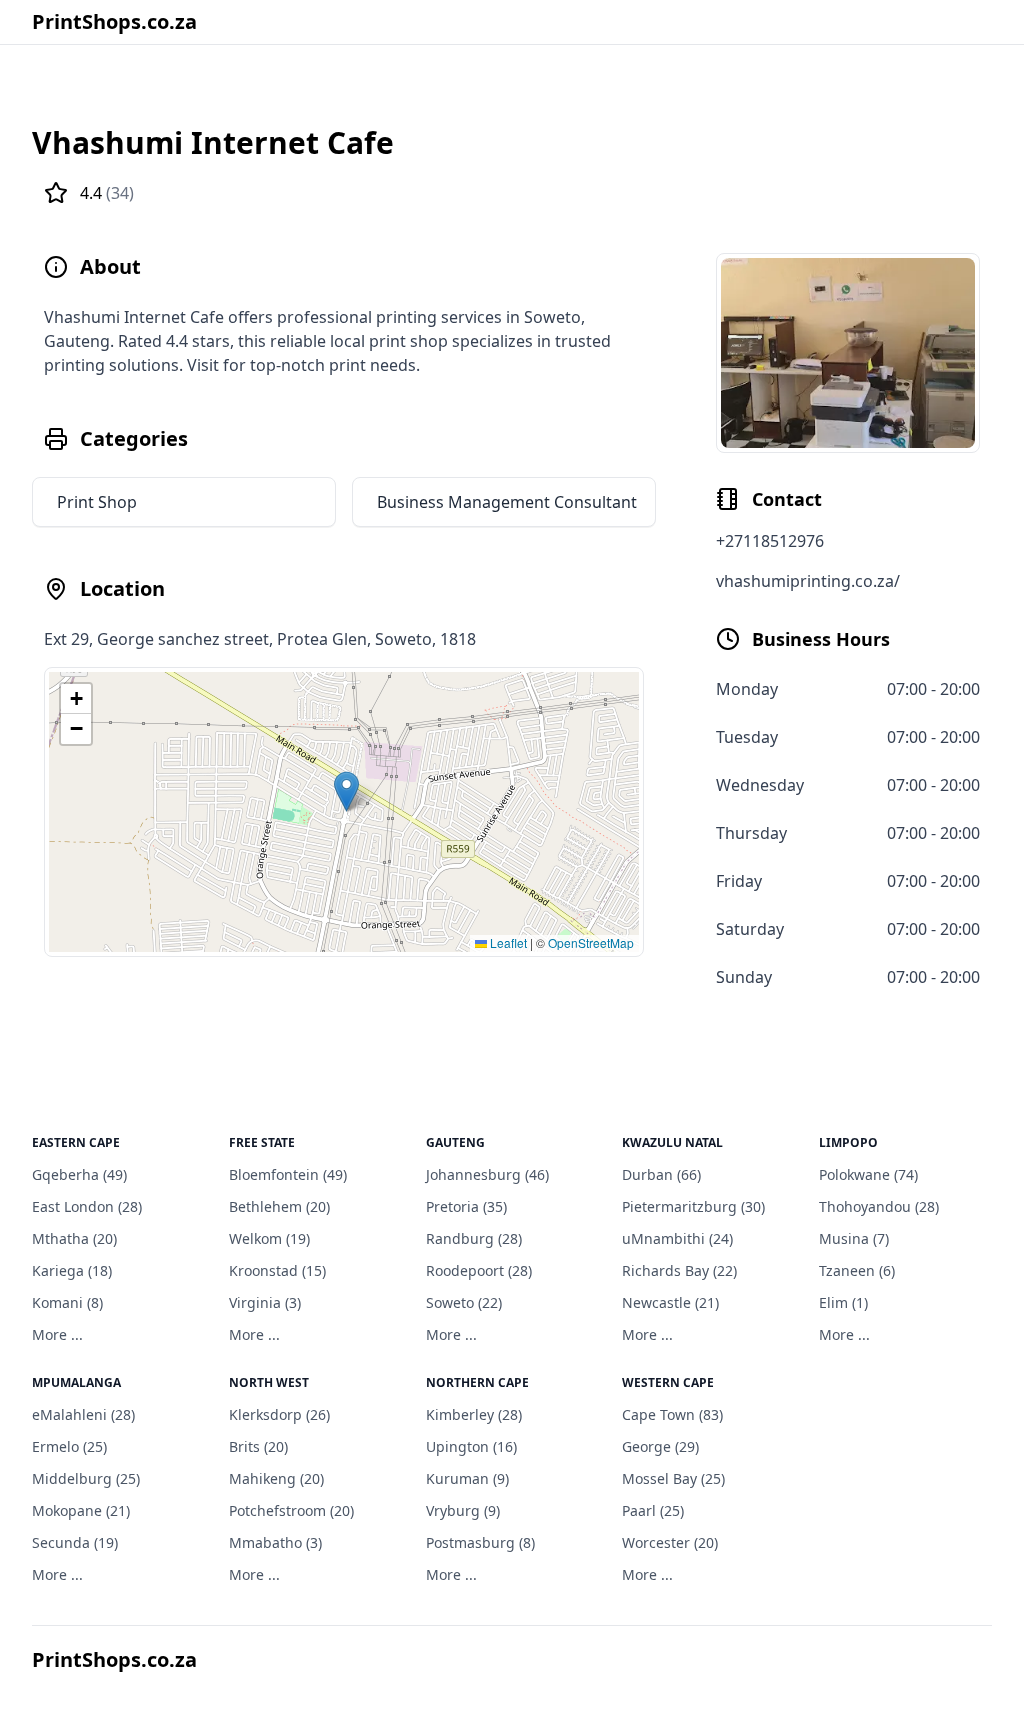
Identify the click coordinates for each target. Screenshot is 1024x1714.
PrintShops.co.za (114, 21)
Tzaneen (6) (857, 1270)
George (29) (660, 1446)
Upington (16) (471, 1446)
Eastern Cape (76, 1142)
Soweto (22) (464, 1302)
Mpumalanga (76, 1382)
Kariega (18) (72, 1270)
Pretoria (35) (466, 1206)
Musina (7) (854, 1238)
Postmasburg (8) (480, 1542)
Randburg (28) (474, 1238)
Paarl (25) (653, 1510)
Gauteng (455, 1142)
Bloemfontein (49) (288, 1174)
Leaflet (507, 942)
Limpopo (848, 1142)
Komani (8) (67, 1302)
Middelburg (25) (86, 1478)
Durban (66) (661, 1174)
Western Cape (668, 1382)
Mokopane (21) (81, 1510)
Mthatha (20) (74, 1238)
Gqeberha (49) (79, 1174)
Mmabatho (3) (275, 1542)
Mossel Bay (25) (673, 1478)
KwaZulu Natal (672, 1142)
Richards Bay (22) (679, 1270)
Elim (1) (843, 1302)
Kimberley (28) (474, 1414)
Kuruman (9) (467, 1478)
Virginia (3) (265, 1302)
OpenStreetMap (591, 942)
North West (269, 1382)
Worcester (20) (670, 1542)
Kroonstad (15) (277, 1270)
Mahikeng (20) (276, 1478)
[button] (346, 791)
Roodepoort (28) (479, 1270)
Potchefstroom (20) (291, 1510)
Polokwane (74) (868, 1174)
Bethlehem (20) (279, 1206)
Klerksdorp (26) (279, 1414)
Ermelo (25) (69, 1446)
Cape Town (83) (672, 1414)
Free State (262, 1142)
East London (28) (87, 1206)
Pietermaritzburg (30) (693, 1206)
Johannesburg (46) (487, 1174)
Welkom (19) (269, 1238)
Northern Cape (477, 1382)
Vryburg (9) (463, 1510)
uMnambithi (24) (677, 1238)
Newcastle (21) (670, 1302)
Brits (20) (258, 1446)
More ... (57, 1334)
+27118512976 (770, 541)
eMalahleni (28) (83, 1414)
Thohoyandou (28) (879, 1206)
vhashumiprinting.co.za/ (808, 581)
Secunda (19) (75, 1542)
